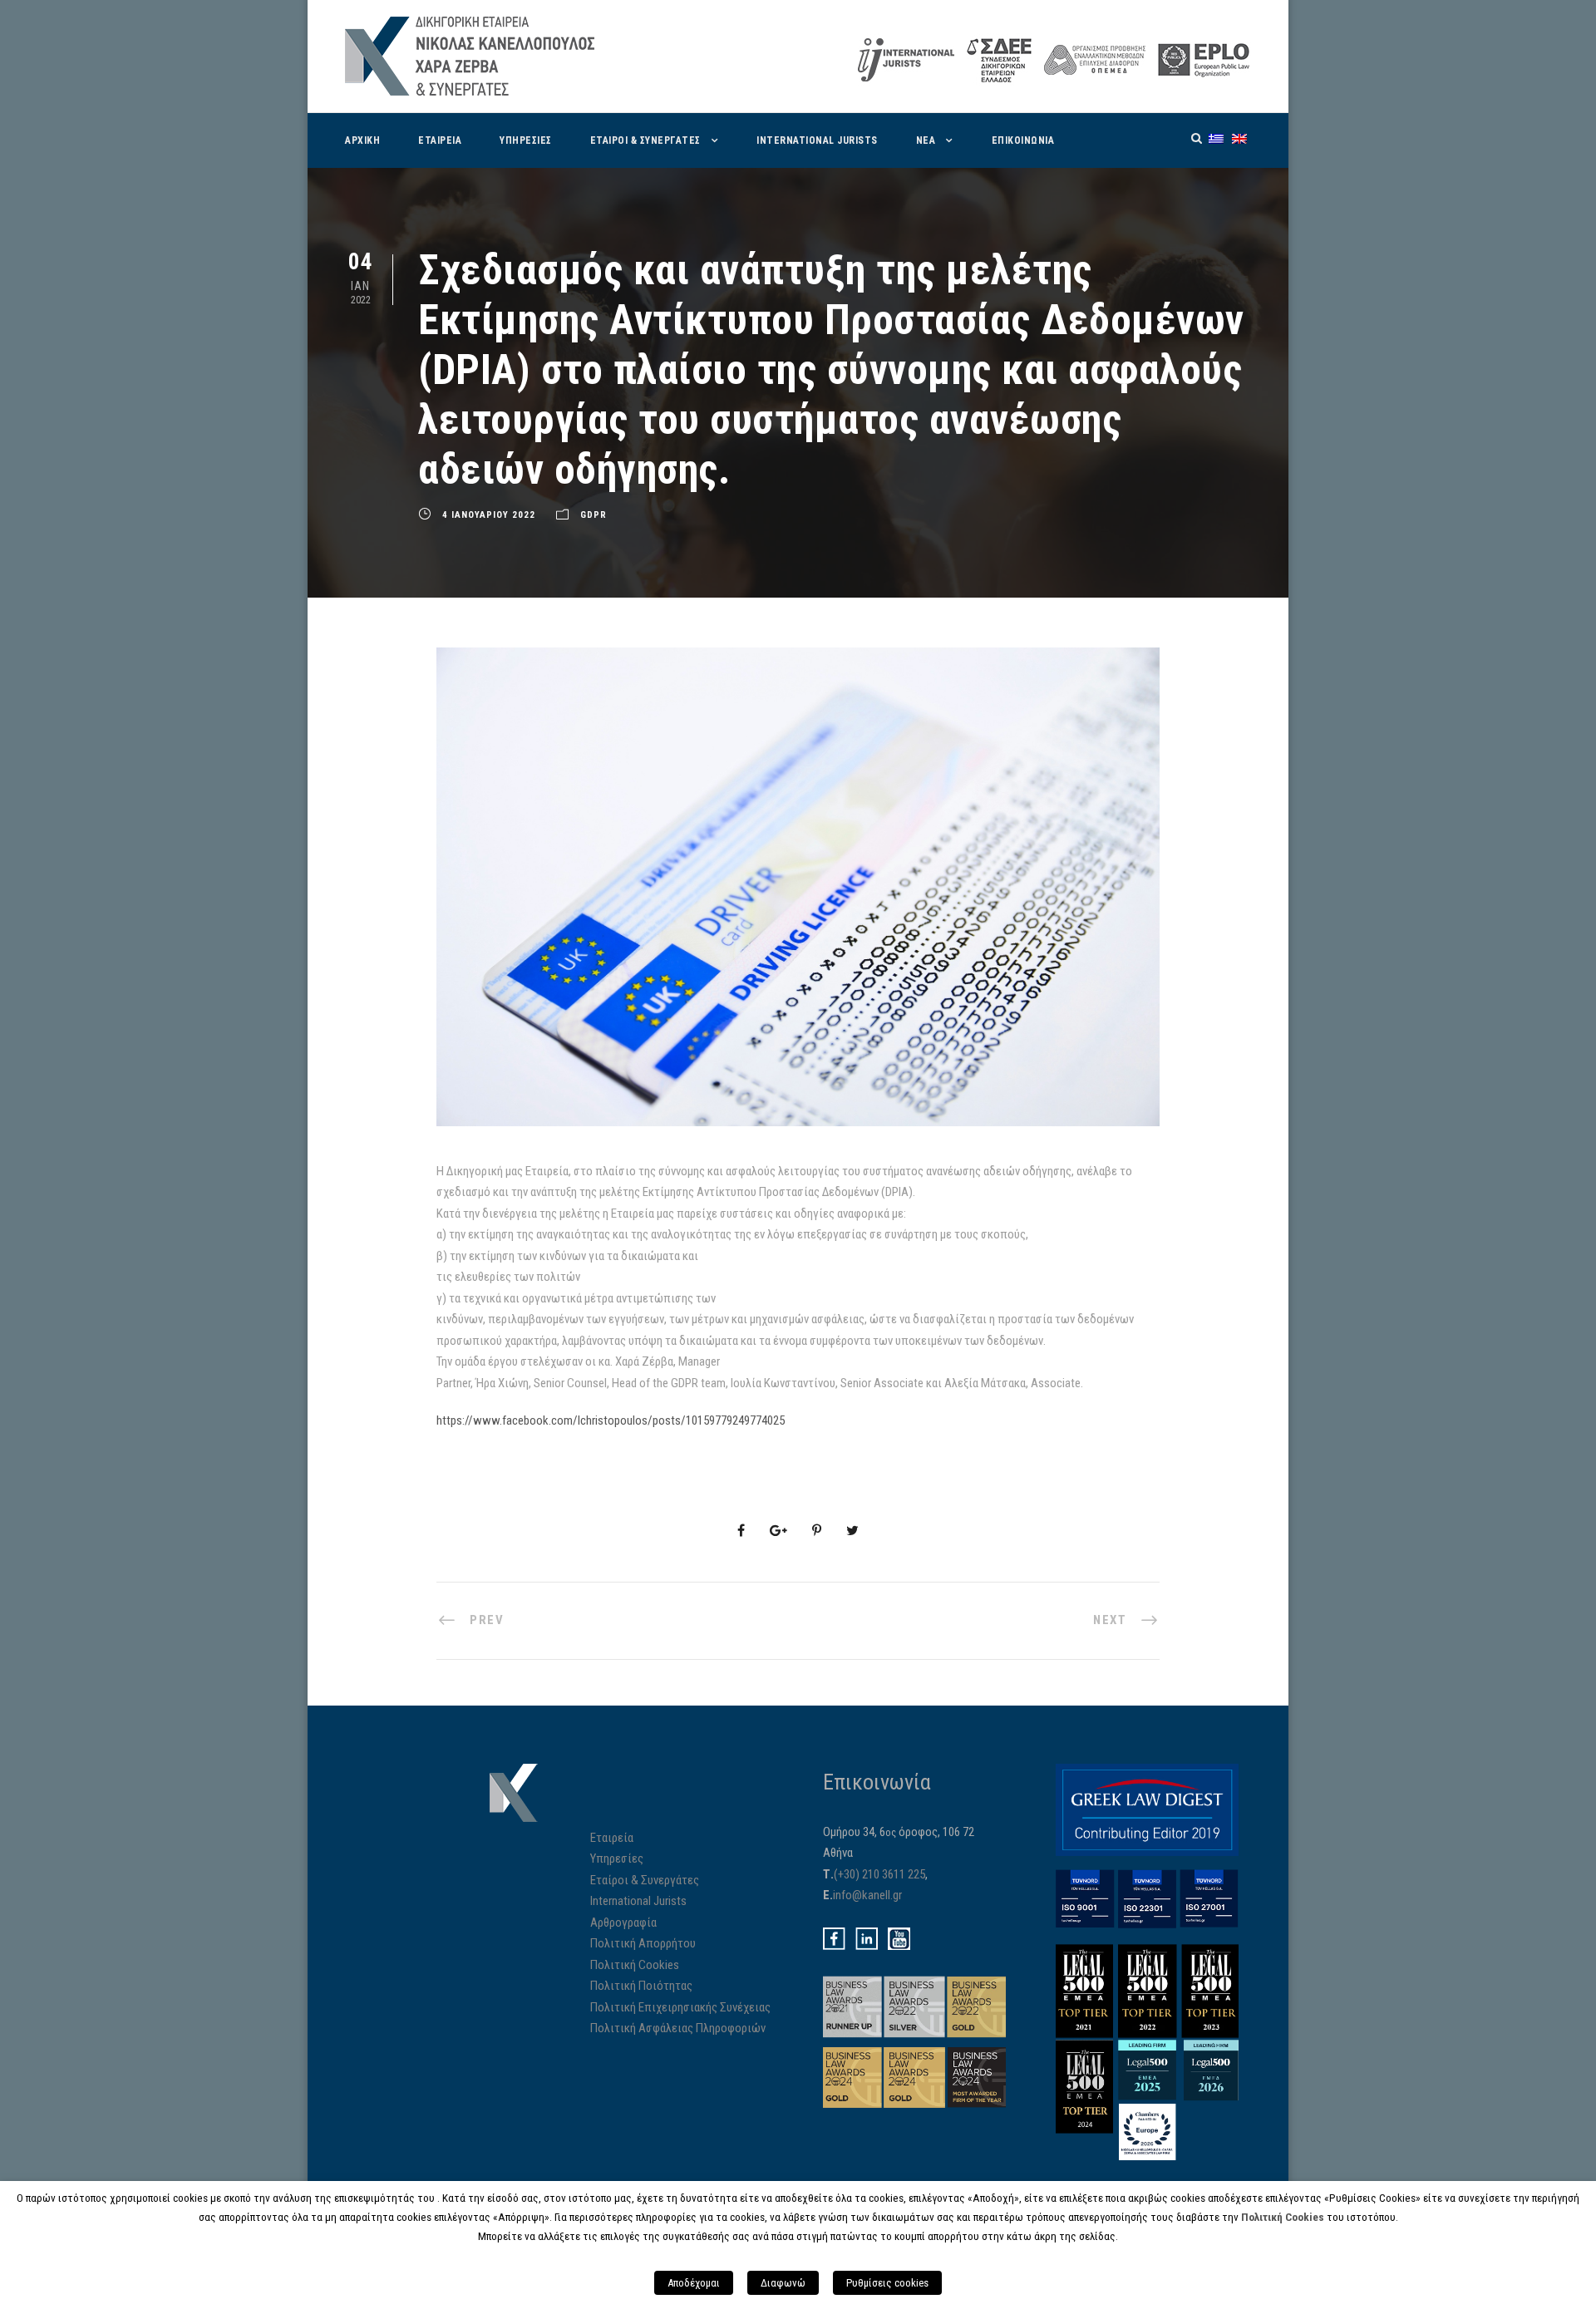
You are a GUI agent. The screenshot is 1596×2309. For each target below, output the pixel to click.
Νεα (926, 140)
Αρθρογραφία (623, 1923)
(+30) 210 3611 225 (879, 1874)
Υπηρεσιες (526, 140)
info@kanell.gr (867, 1895)
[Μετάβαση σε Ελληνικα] (1216, 138)
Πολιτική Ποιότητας (641, 1986)
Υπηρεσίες (617, 1859)
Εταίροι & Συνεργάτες (645, 1880)
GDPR (594, 515)
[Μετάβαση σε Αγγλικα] (1239, 138)
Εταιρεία (612, 1838)
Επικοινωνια (1023, 140)
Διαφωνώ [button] (783, 2283)
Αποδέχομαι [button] (694, 2283)
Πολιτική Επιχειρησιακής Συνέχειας (680, 2007)
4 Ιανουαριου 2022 (489, 515)
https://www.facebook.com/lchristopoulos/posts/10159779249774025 (611, 1420)
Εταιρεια (440, 140)
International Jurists (817, 140)
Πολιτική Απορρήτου (643, 1943)
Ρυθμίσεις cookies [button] (887, 2283)
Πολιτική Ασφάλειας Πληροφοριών (678, 2028)
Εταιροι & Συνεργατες (645, 140)
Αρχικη (362, 140)
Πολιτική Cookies (635, 1965)
